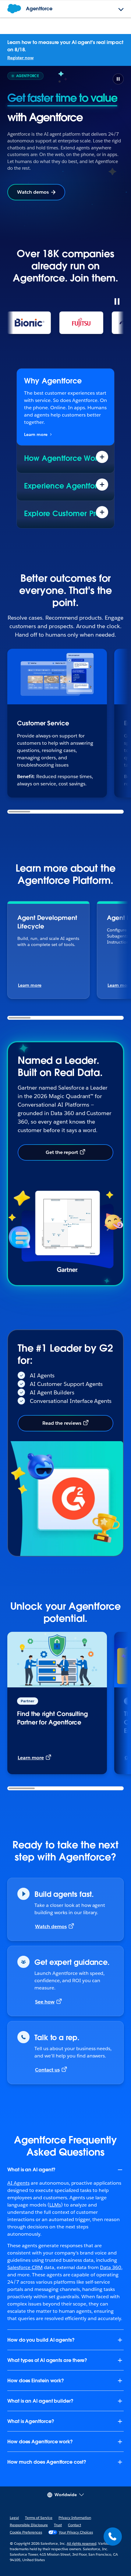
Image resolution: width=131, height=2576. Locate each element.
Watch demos (33, 192)
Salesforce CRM (25, 2267)
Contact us (47, 2070)
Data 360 (111, 2267)
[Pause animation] (117, 301)
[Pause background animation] (118, 79)
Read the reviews (62, 1423)
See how (45, 2002)
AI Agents (18, 2183)
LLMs (55, 2205)
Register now (20, 58)
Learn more (36, 434)
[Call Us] (113, 2537)
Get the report (62, 1152)
